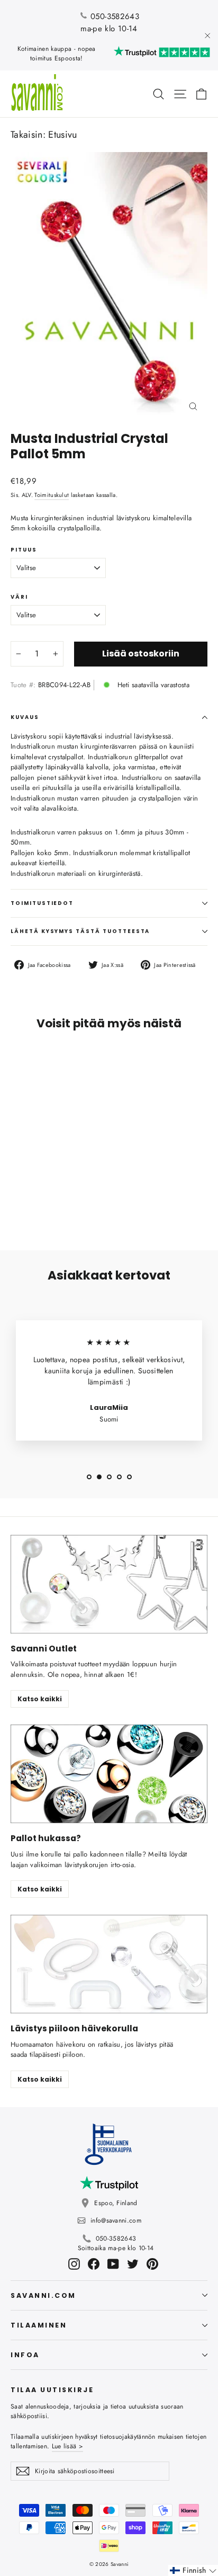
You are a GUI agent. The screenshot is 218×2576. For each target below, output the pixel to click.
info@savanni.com (116, 2220)
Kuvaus (25, 717)
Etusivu (62, 135)
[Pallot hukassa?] (109, 1774)
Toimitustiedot (42, 903)
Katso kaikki (40, 1699)
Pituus (24, 550)
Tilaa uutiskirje (52, 2390)
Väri (19, 597)
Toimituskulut (52, 495)
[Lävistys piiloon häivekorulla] (109, 1964)
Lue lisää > (67, 2446)
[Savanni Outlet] (109, 1584)
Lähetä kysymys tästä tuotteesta (80, 931)
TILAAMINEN (39, 2325)
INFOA (25, 2355)
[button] (193, 2570)
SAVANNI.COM (43, 2295)
